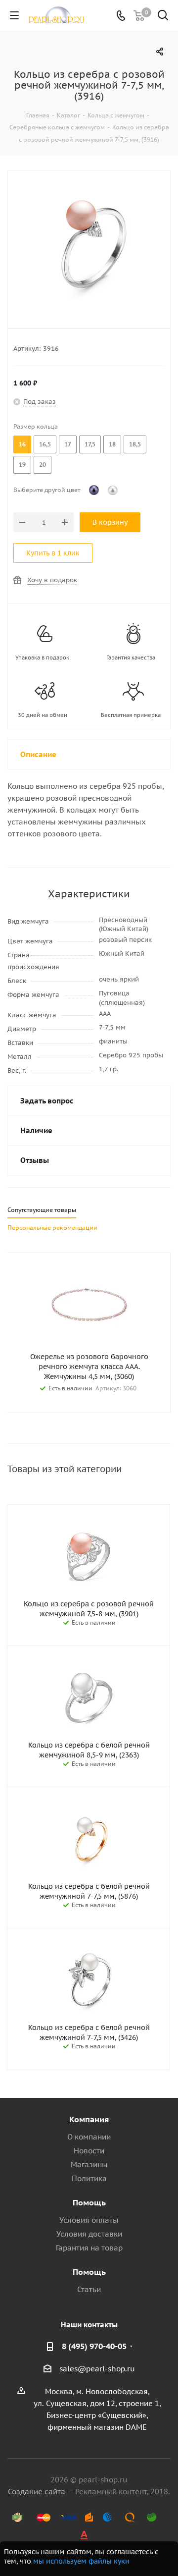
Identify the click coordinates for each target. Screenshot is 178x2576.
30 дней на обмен (43, 715)
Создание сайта (37, 2492)
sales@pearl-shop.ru (97, 2369)
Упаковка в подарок (42, 658)
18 (112, 444)
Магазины (89, 2165)
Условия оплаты (89, 2220)
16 (22, 444)
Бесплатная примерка (131, 715)
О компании (89, 2137)
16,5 (45, 444)
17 (68, 444)
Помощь (89, 2202)
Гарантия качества (131, 658)
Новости (89, 2151)
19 (22, 465)
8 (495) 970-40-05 (94, 2346)
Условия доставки (89, 2234)
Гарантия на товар (89, 2248)
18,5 (135, 444)
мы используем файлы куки (81, 2561)
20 (43, 465)
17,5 (90, 444)
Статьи (89, 2289)
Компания (89, 2119)
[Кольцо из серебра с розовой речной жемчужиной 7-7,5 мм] (89, 243)
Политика (89, 2178)
